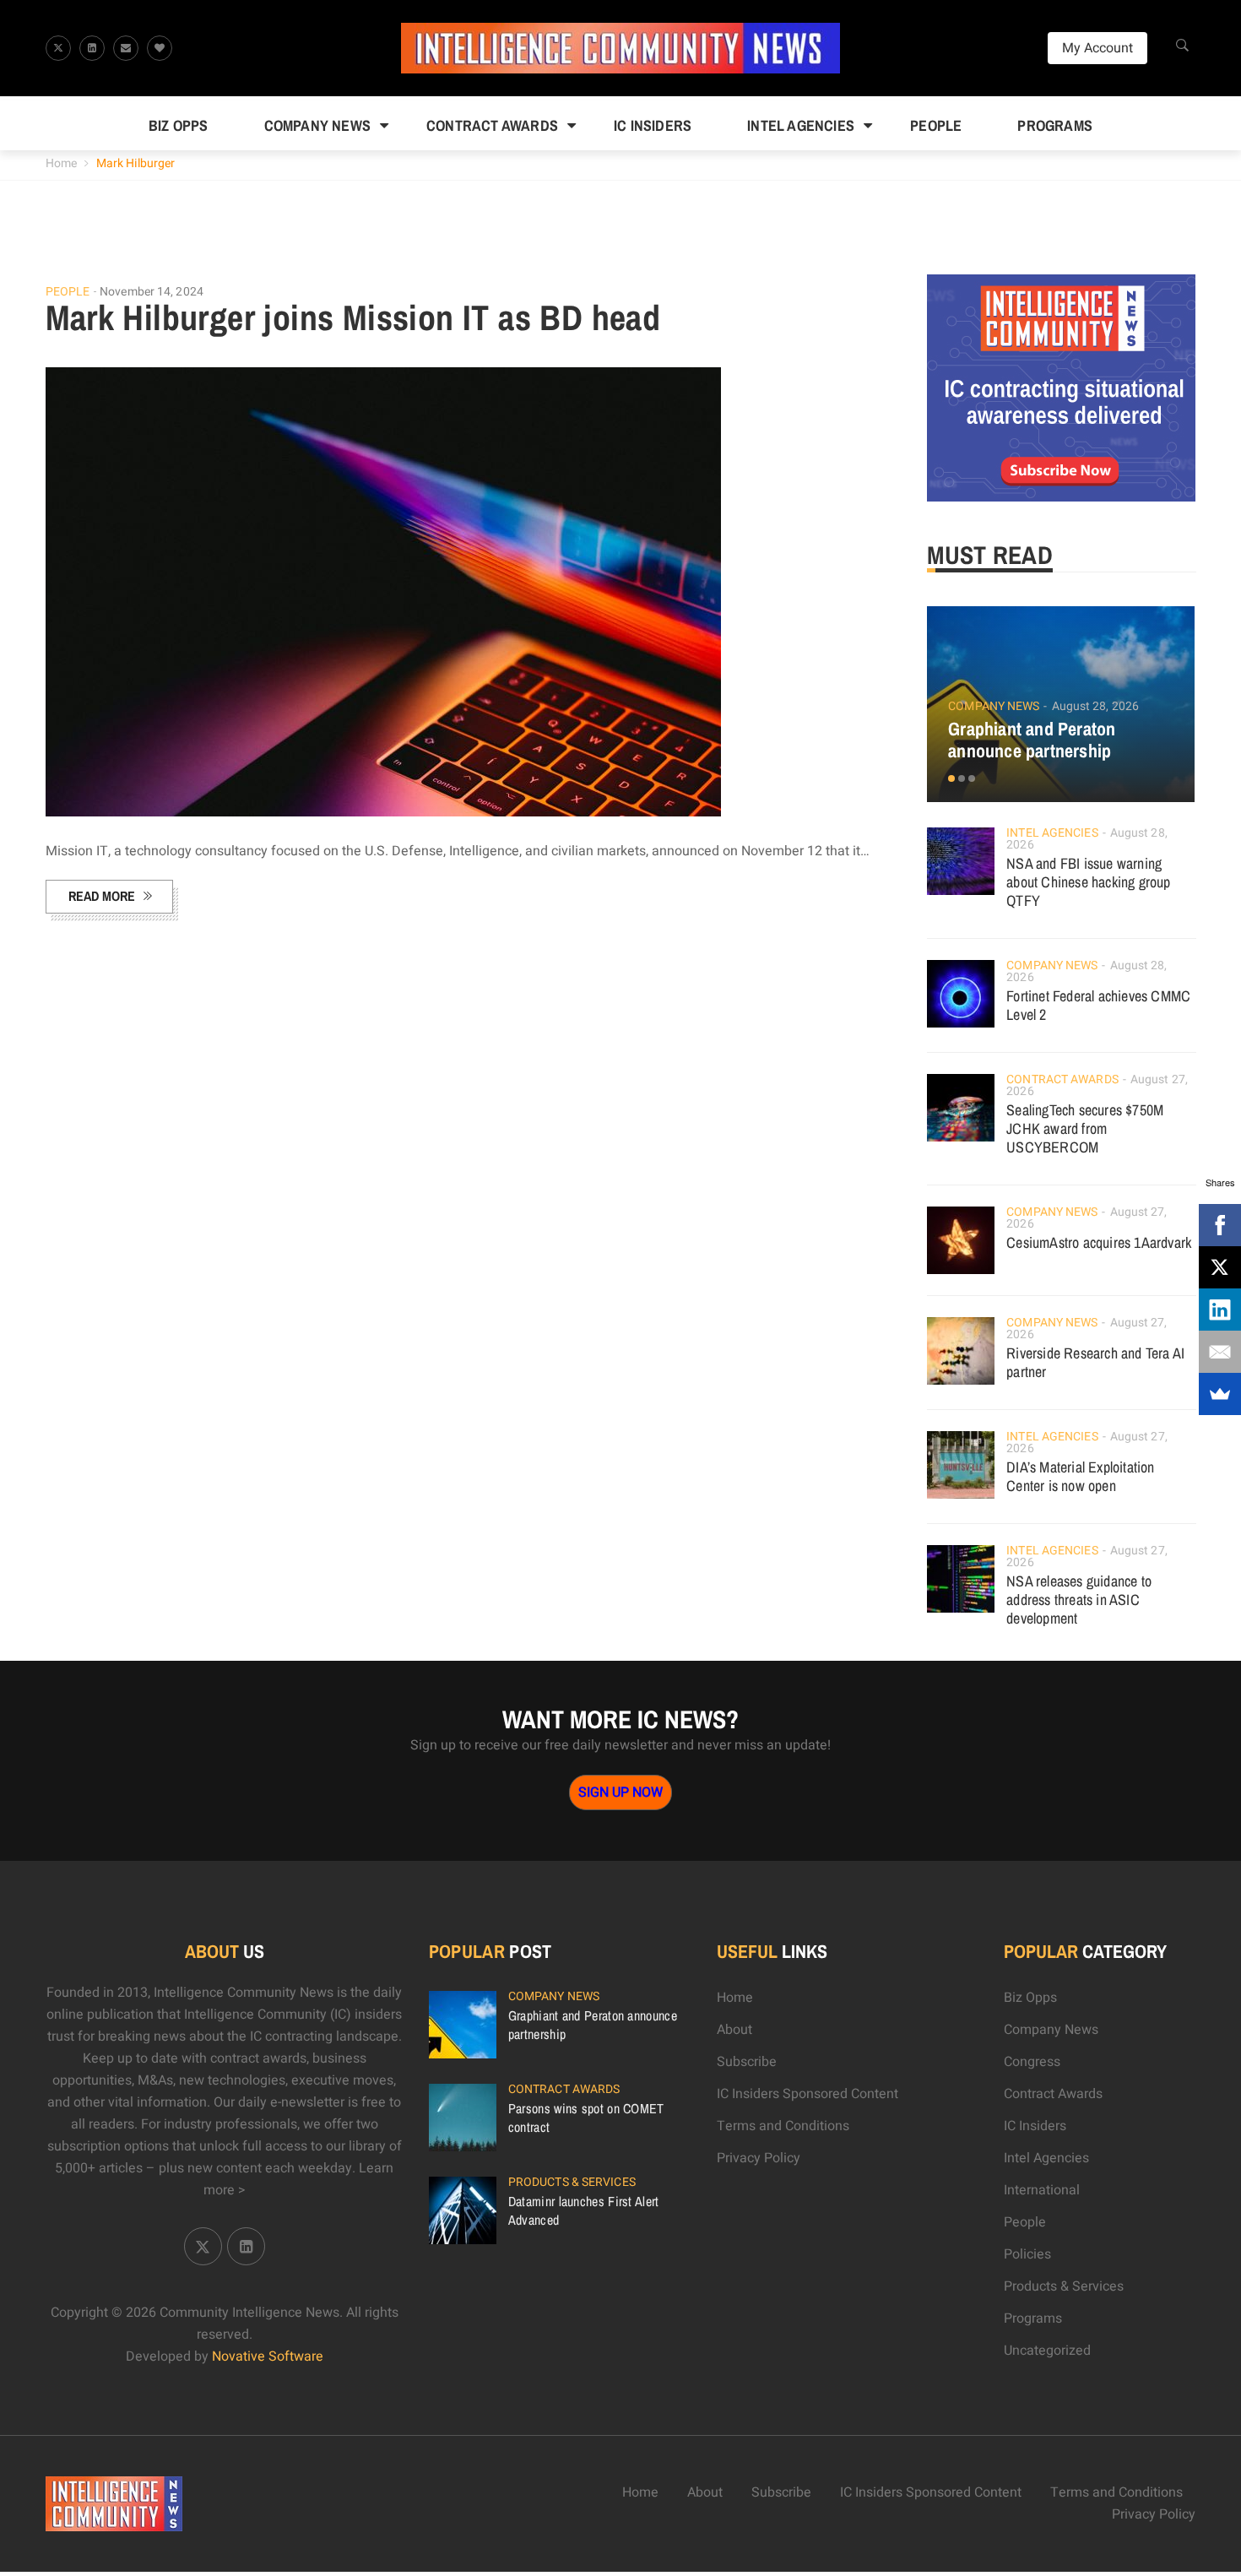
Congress (1032, 2062)
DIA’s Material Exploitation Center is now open (1080, 1476)
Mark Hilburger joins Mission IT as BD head (353, 317)
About (734, 2030)
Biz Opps (179, 125)
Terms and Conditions (783, 2126)
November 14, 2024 (152, 292)
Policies (1027, 2254)
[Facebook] (1220, 1225)
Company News (317, 125)
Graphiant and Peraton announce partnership (1032, 740)
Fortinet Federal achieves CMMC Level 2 (1098, 1005)
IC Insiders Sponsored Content (807, 2094)
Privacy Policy (759, 2158)
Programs (1055, 125)
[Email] (1220, 1352)
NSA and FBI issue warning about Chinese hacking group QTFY (1088, 882)
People (936, 125)
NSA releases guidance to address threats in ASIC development (1079, 1600)
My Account (1097, 48)
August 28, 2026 (1096, 706)
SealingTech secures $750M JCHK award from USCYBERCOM (1085, 1128)
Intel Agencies (801, 125)
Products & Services (572, 2182)
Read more (102, 896)
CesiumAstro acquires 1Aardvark (1099, 1242)
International (1042, 2190)
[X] (1220, 1267)
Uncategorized (1047, 2351)
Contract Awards (492, 125)
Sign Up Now (620, 1792)
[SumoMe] (1220, 1394)
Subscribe (747, 2062)
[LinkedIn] (1220, 1310)
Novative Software (268, 2356)
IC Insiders (653, 125)
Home (61, 163)
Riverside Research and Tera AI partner (1095, 1362)
